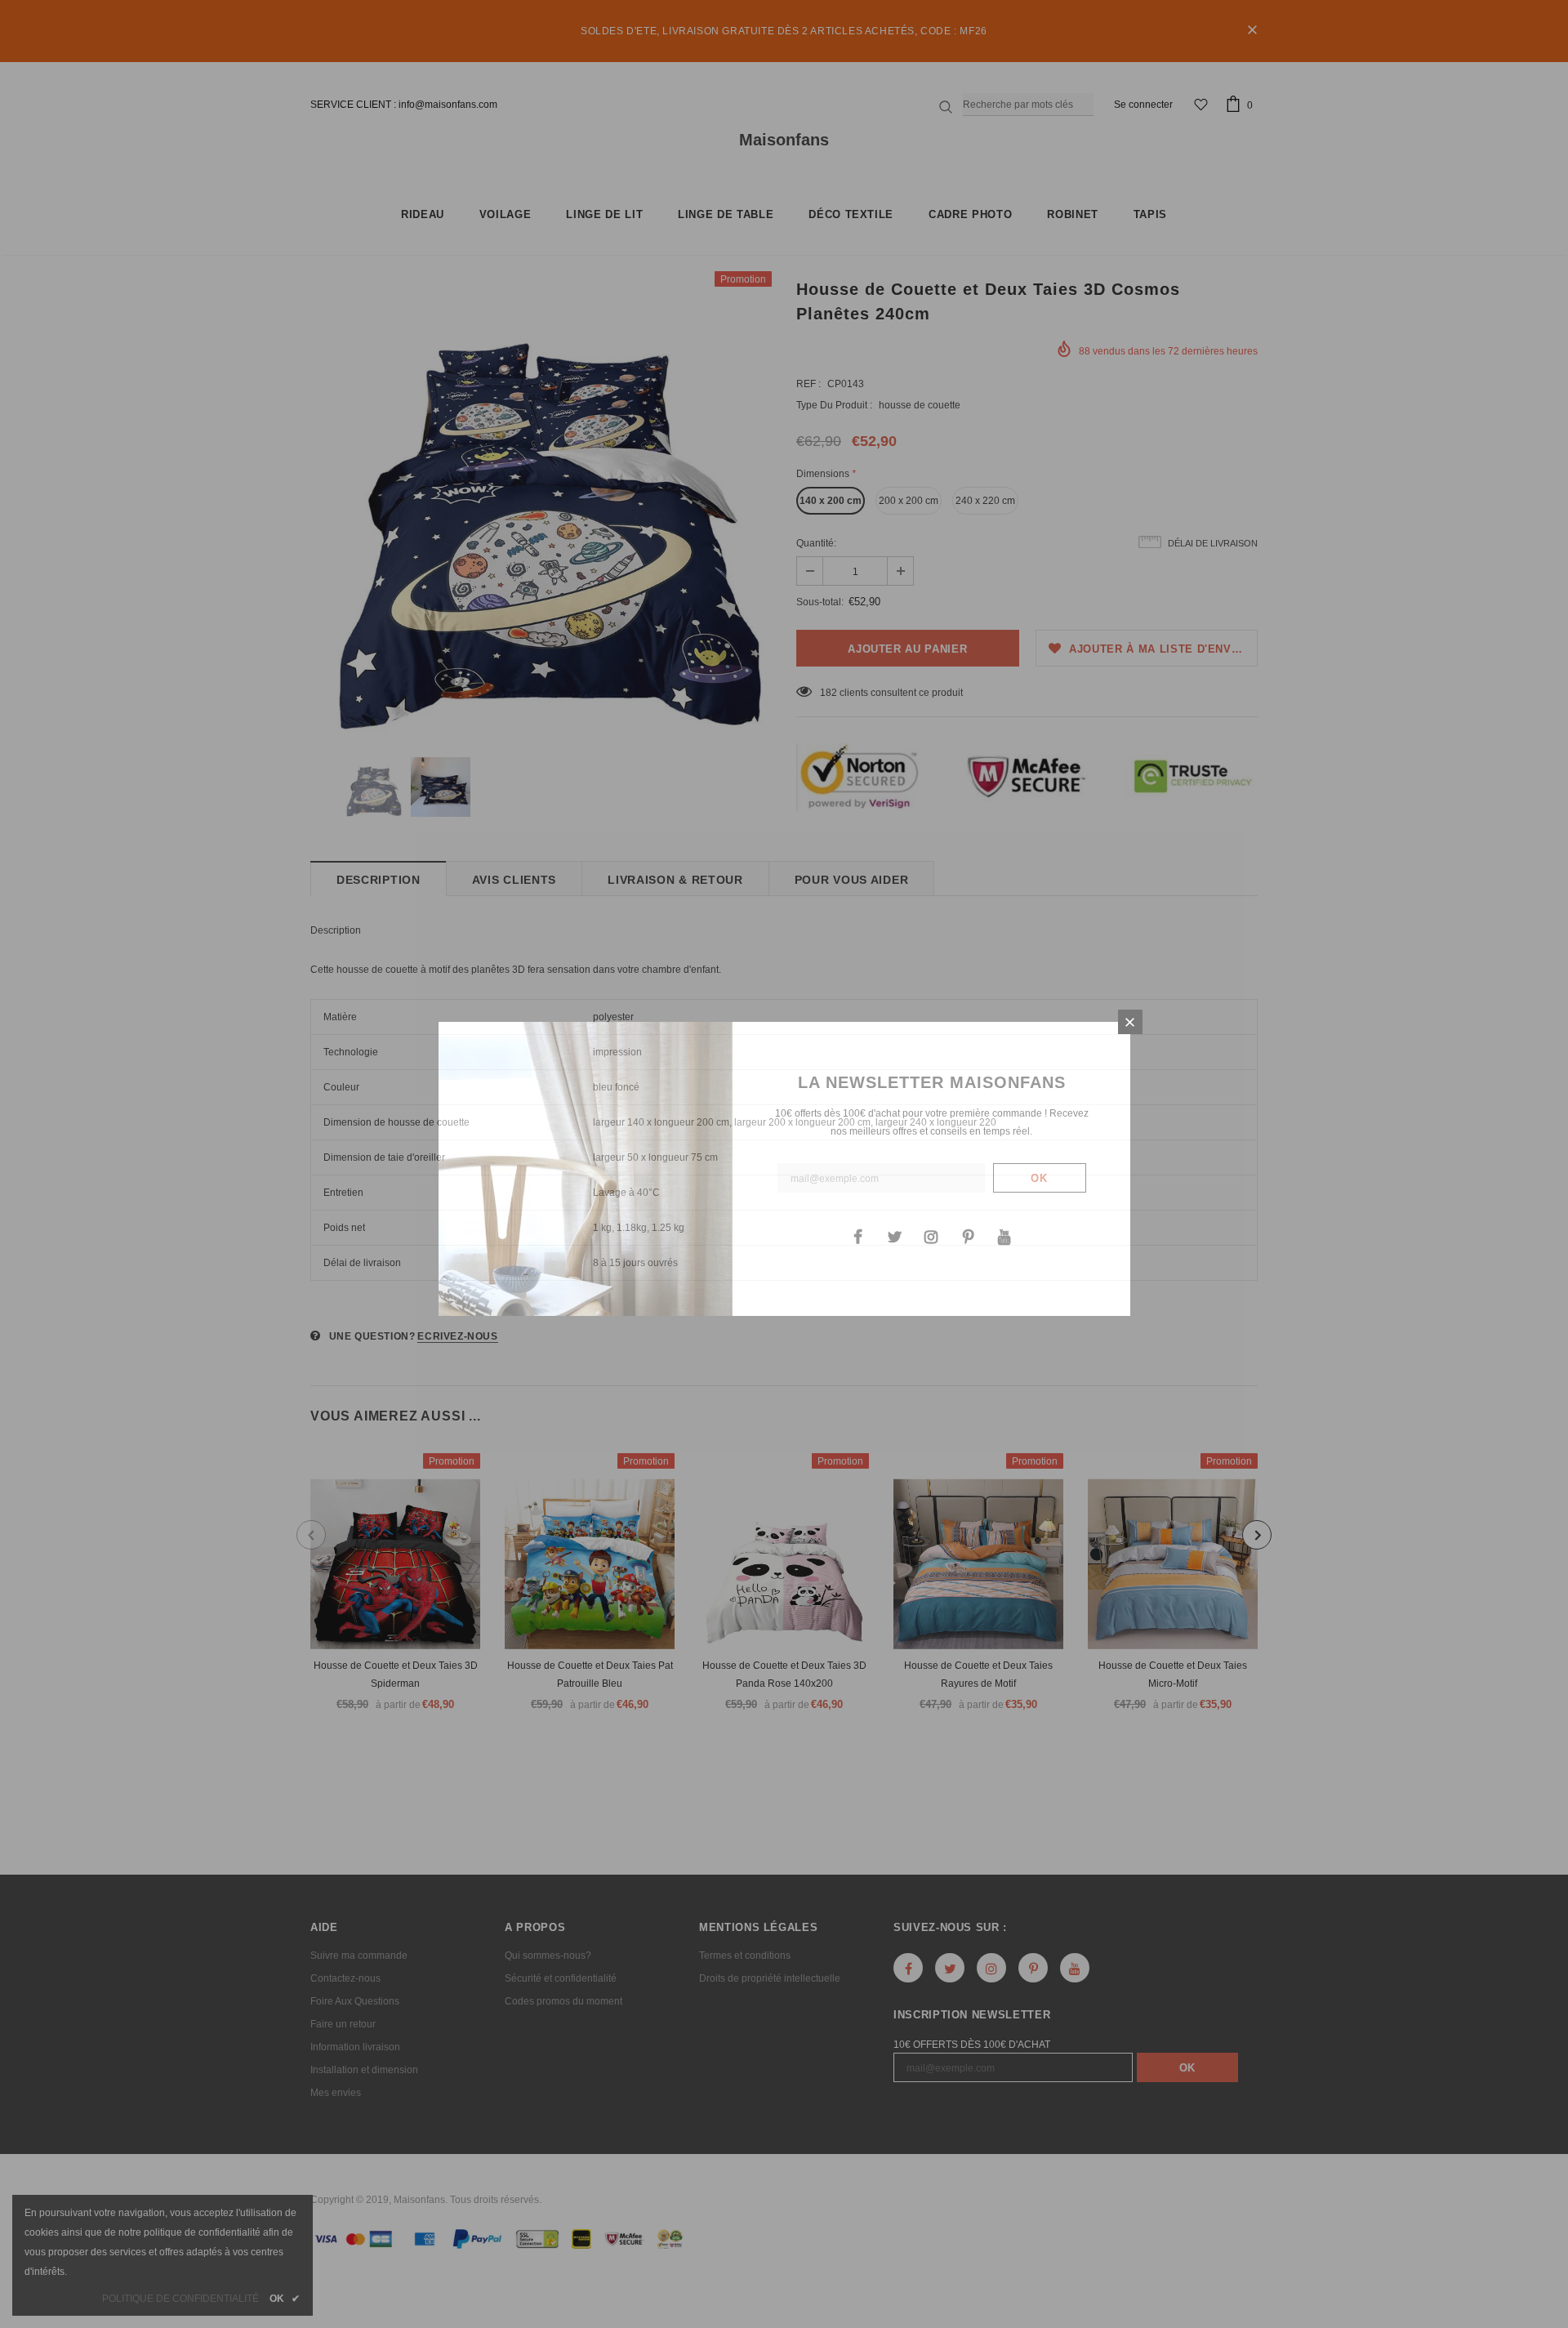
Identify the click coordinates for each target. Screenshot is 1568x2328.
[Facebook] (857, 1236)
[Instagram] (931, 1236)
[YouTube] (1004, 1236)
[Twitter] (894, 1236)
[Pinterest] (968, 1236)
